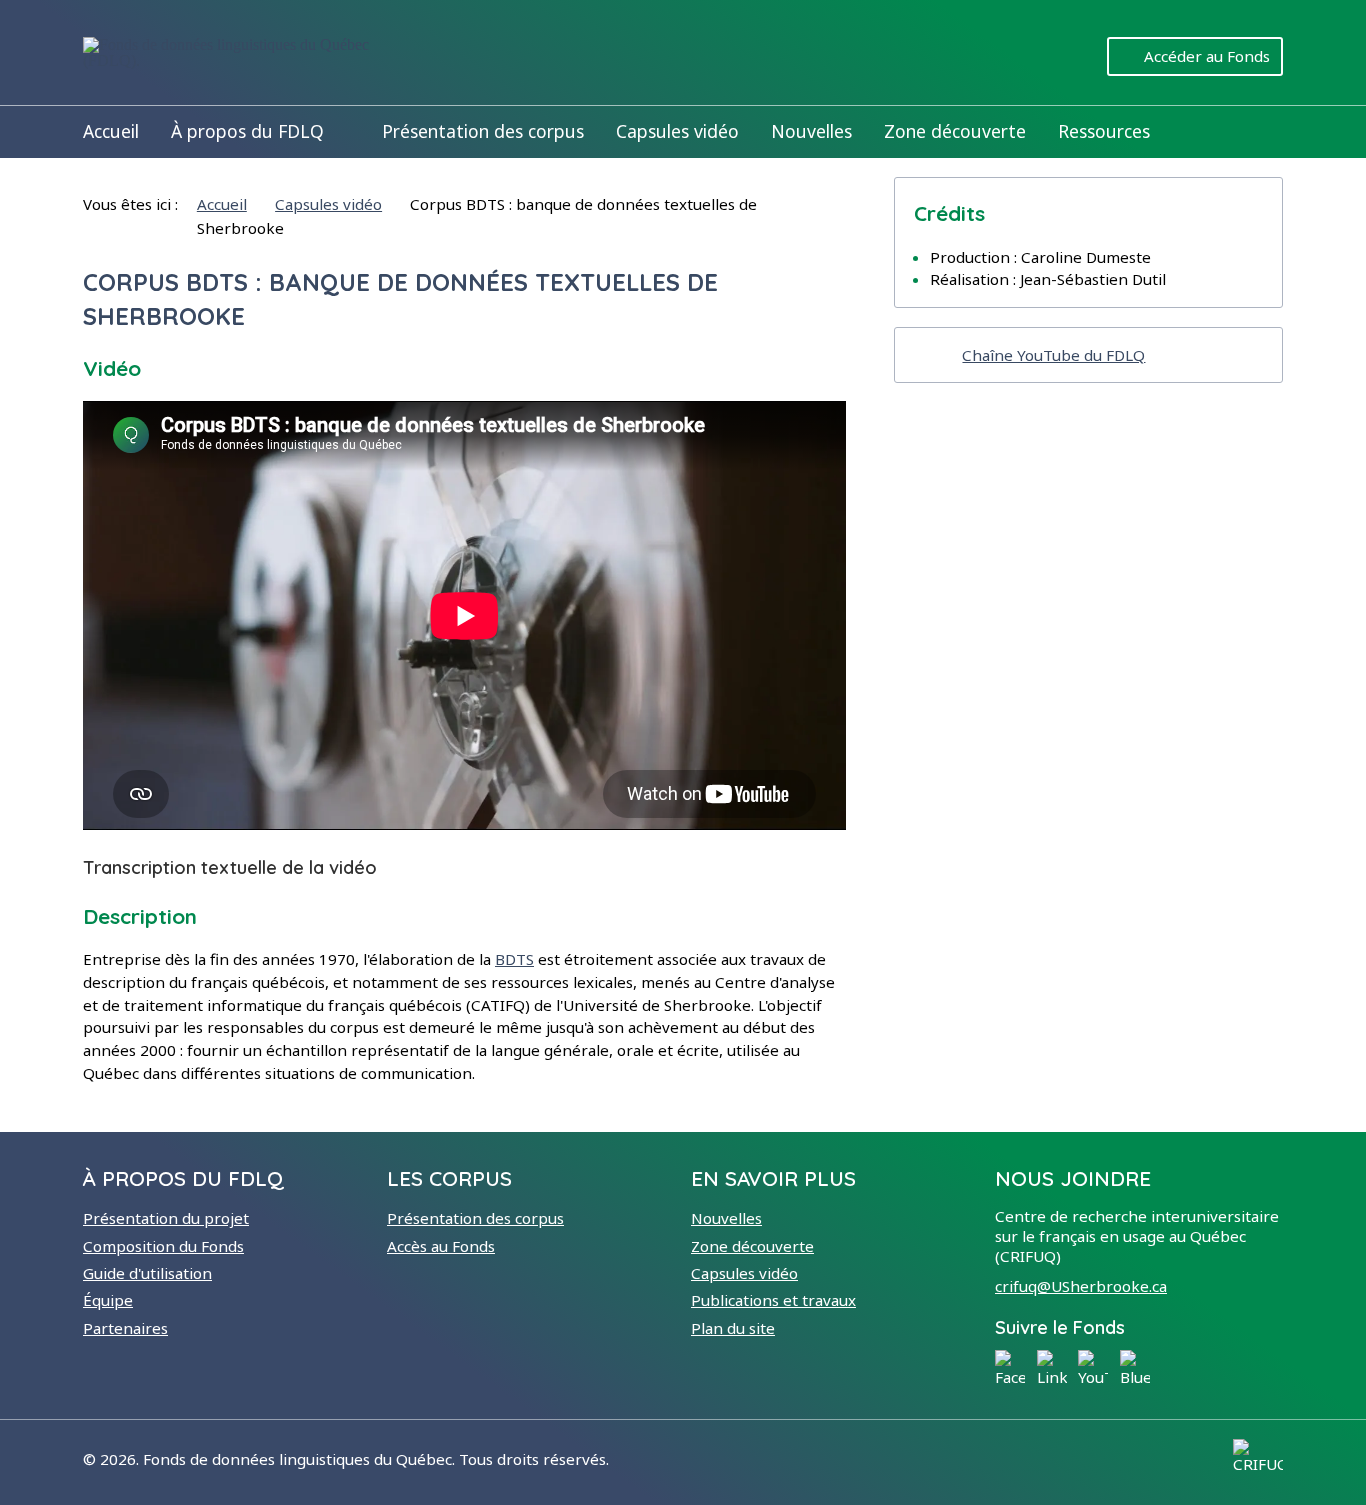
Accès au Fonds (441, 1246)
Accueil (111, 131)
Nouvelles (811, 131)
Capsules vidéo (677, 131)
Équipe (108, 1300)
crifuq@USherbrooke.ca (1081, 1286)
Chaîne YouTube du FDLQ (1053, 355)
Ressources (1104, 131)
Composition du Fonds (163, 1246)
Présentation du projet (166, 1218)
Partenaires (125, 1328)
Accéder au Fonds (1207, 56)
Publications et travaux (773, 1300)
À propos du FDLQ (247, 131)
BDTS (514, 959)
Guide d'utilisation (147, 1273)
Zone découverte (955, 131)
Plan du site (733, 1328)
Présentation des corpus (483, 131)
